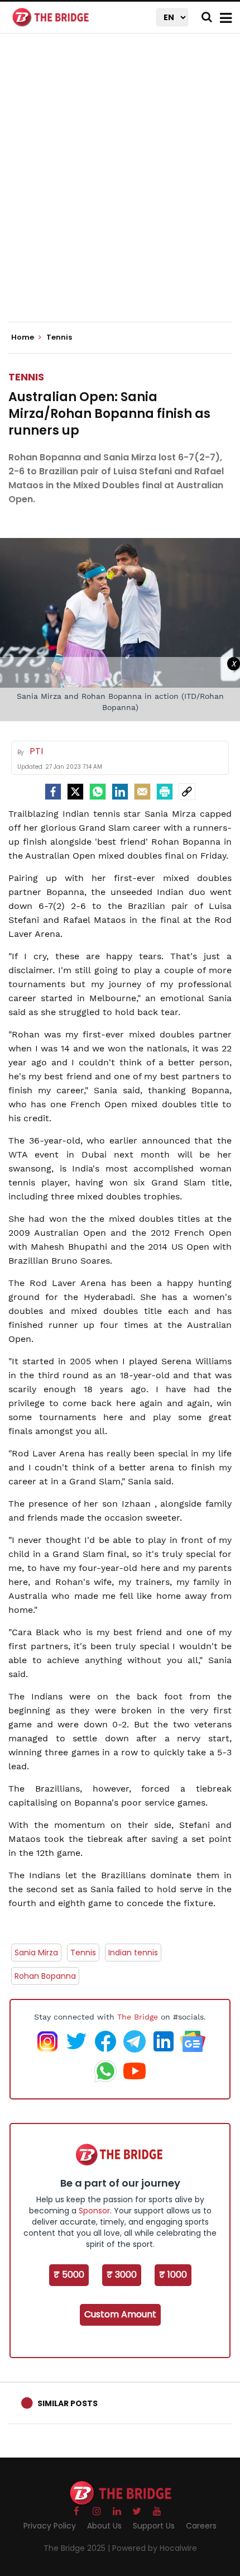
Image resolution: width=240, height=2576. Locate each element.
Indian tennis (133, 1953)
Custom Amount (120, 2314)
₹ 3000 (122, 2275)
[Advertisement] (120, 187)
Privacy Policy (50, 2526)
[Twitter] (75, 792)
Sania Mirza (36, 1953)
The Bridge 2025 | (78, 2548)
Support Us (154, 2526)
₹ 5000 (69, 2275)
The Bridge (138, 2017)
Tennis (26, 377)
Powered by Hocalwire (155, 2548)
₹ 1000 (173, 2275)
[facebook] (53, 792)
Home (23, 337)
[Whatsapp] (98, 792)
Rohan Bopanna (45, 1976)
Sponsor (94, 2211)
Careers (201, 2526)
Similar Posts (68, 2403)
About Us (104, 2526)
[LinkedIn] (120, 792)
